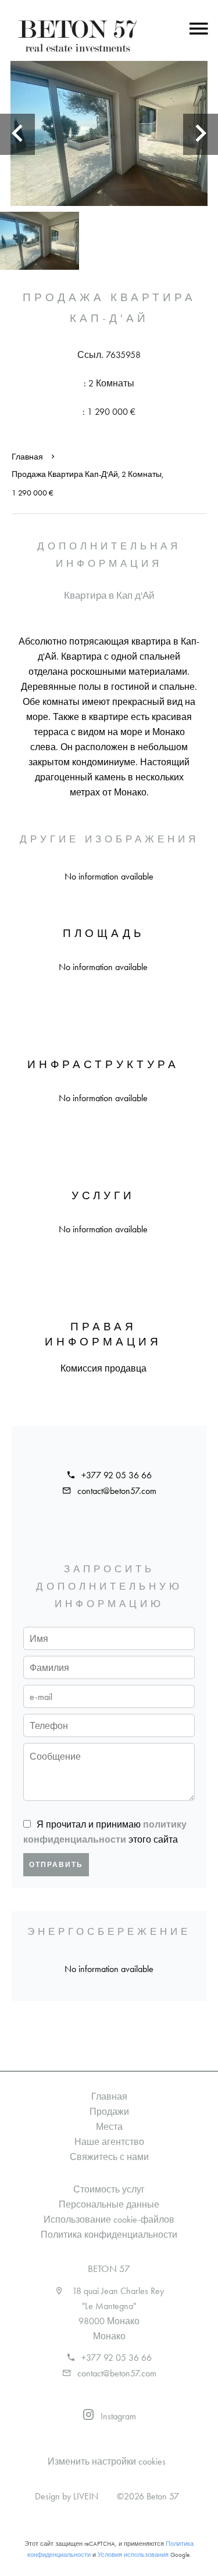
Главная (27, 457)
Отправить (56, 1865)
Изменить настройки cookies (107, 2461)
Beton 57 (109, 2269)
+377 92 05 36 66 (117, 1475)
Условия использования (133, 2555)
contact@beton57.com (117, 1491)
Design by (67, 2496)
